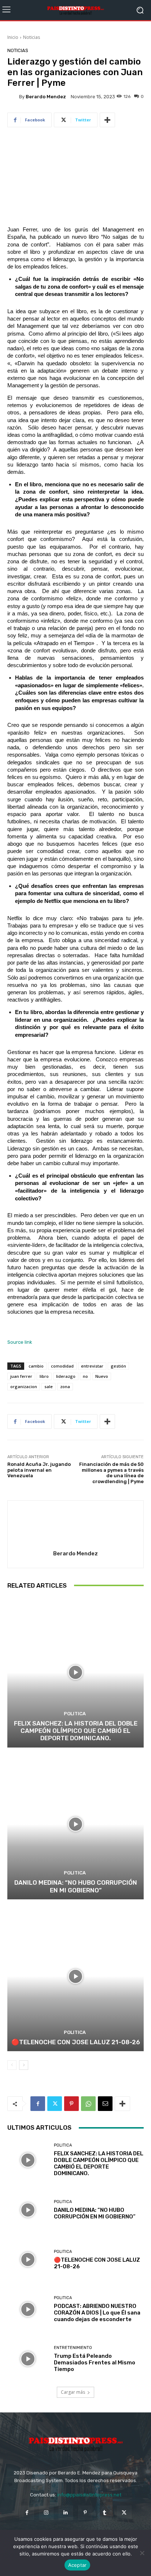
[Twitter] (55, 2104)
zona (65, 1386)
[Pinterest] (71, 2104)
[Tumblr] (105, 2513)
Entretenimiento (73, 2348)
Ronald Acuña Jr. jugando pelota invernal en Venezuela (39, 1470)
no (85, 1376)
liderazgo (66, 1376)
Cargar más (73, 2392)
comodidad (62, 1366)
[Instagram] (46, 2513)
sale (49, 1386)
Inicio (13, 37)
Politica (75, 1714)
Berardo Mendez (46, 97)
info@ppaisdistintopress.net (89, 2495)
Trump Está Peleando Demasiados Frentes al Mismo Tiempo (95, 2363)
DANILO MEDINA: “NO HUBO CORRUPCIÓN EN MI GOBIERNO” (76, 1886)
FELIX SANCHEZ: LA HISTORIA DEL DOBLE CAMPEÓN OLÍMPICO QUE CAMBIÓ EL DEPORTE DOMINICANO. (76, 1731)
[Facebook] (38, 2104)
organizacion (24, 1386)
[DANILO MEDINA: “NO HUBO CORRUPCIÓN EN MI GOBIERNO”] (75, 1824)
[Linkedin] (66, 2513)
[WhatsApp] (88, 2104)
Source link (20, 1342)
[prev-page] (12, 2065)
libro (44, 1376)
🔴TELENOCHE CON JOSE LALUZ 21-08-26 (76, 2042)
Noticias (32, 37)
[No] (142, 2553)
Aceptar (78, 2565)
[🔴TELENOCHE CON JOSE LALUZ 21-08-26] (75, 1976)
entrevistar (92, 1366)
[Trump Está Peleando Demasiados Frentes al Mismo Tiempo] (28, 2359)
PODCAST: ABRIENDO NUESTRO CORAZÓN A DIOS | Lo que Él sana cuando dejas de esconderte (97, 2313)
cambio (36, 1366)
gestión (118, 1366)
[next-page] (24, 2065)
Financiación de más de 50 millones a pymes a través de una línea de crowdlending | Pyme (111, 1473)
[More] (107, 120)
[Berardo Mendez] (13, 96)
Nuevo (102, 1376)
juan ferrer (21, 1376)
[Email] (105, 2104)
